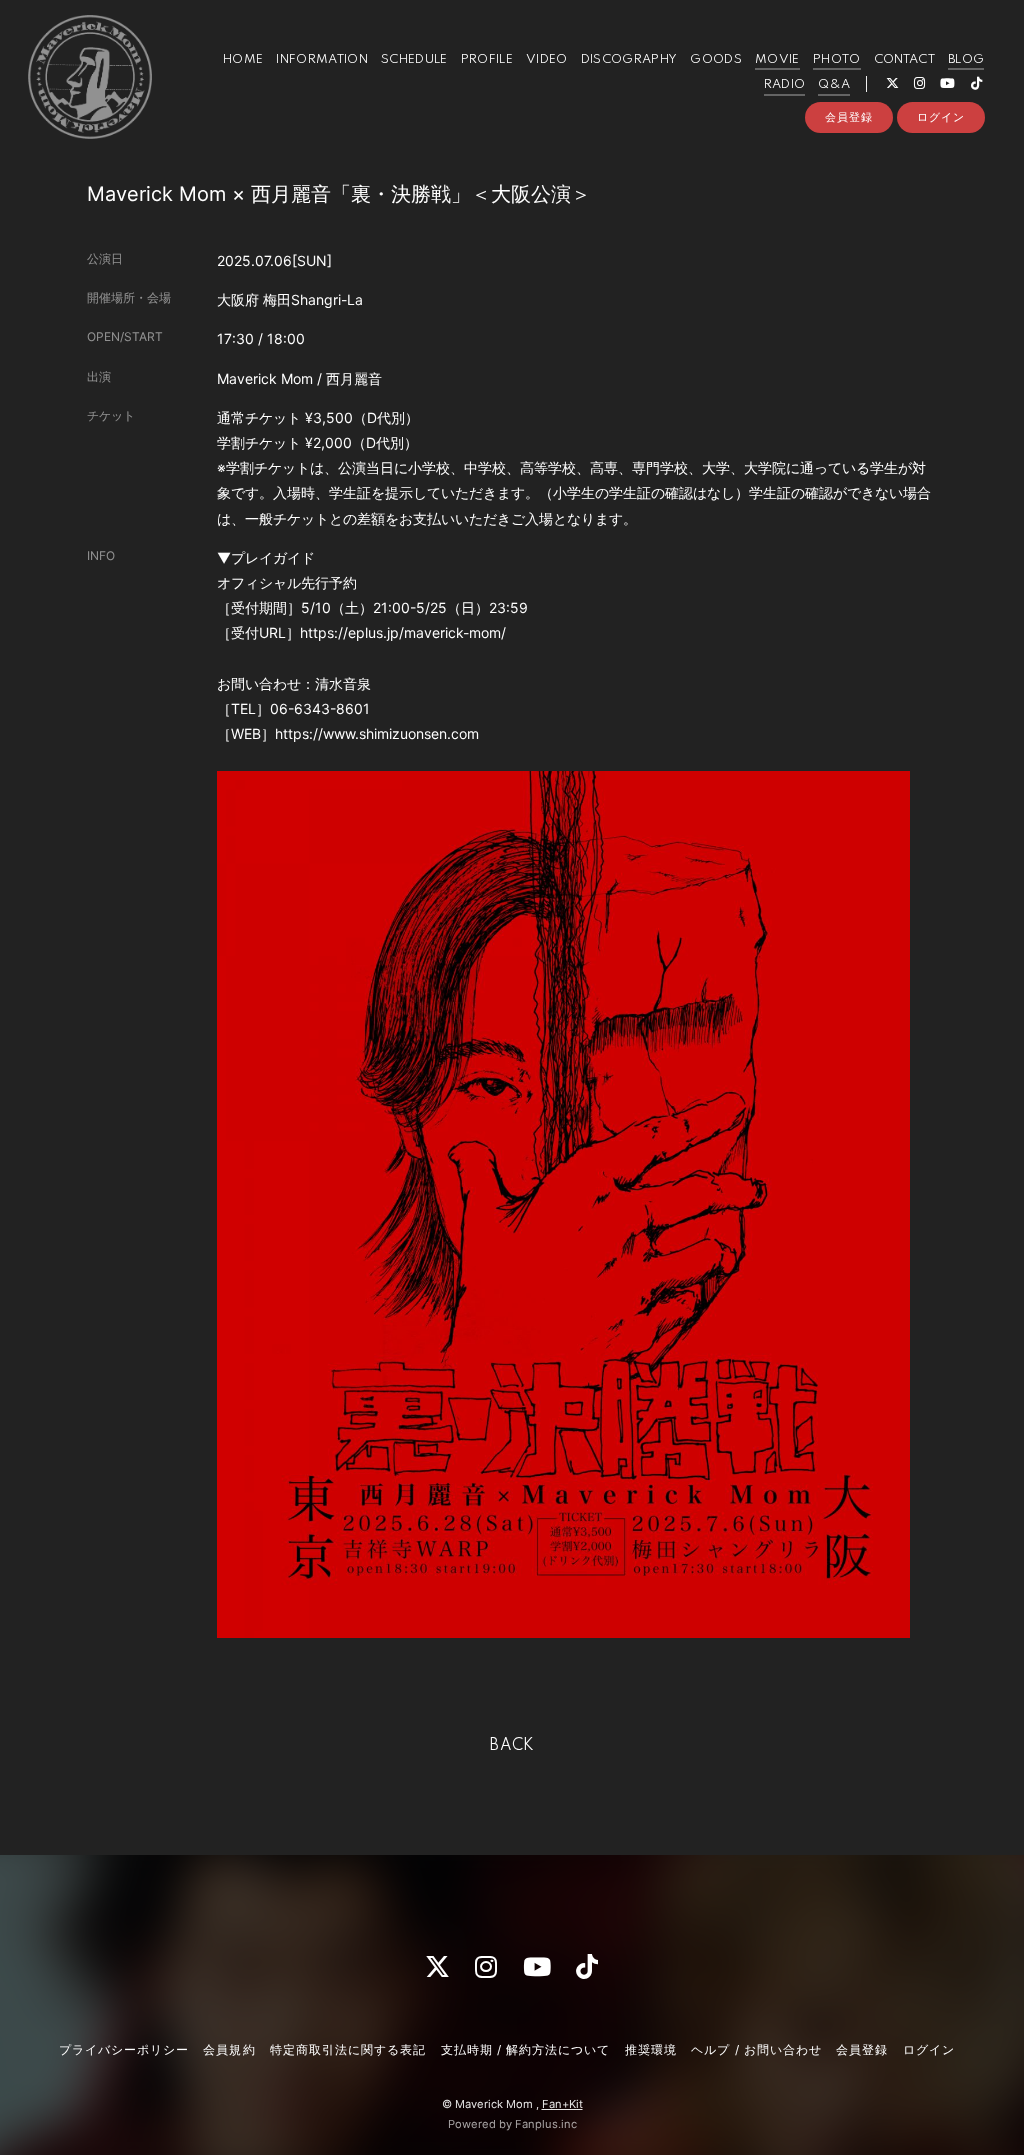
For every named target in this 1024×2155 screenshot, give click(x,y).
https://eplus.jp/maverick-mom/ (403, 632)
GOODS (716, 59)
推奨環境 (651, 2049)
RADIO (785, 84)
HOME (243, 59)
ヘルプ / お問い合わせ (756, 2049)
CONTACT (904, 59)
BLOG (966, 59)
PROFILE (487, 59)
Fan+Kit (562, 2104)
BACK (512, 1746)
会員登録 (849, 117)
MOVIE (777, 59)
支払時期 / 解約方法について (526, 2049)
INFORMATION (322, 59)
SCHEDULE (414, 59)
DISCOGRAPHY (629, 59)
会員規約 (229, 2049)
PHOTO (837, 59)
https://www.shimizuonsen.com (377, 733)
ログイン (941, 117)
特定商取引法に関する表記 (348, 2049)
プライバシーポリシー (124, 2049)
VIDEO (547, 59)
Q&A (834, 84)
